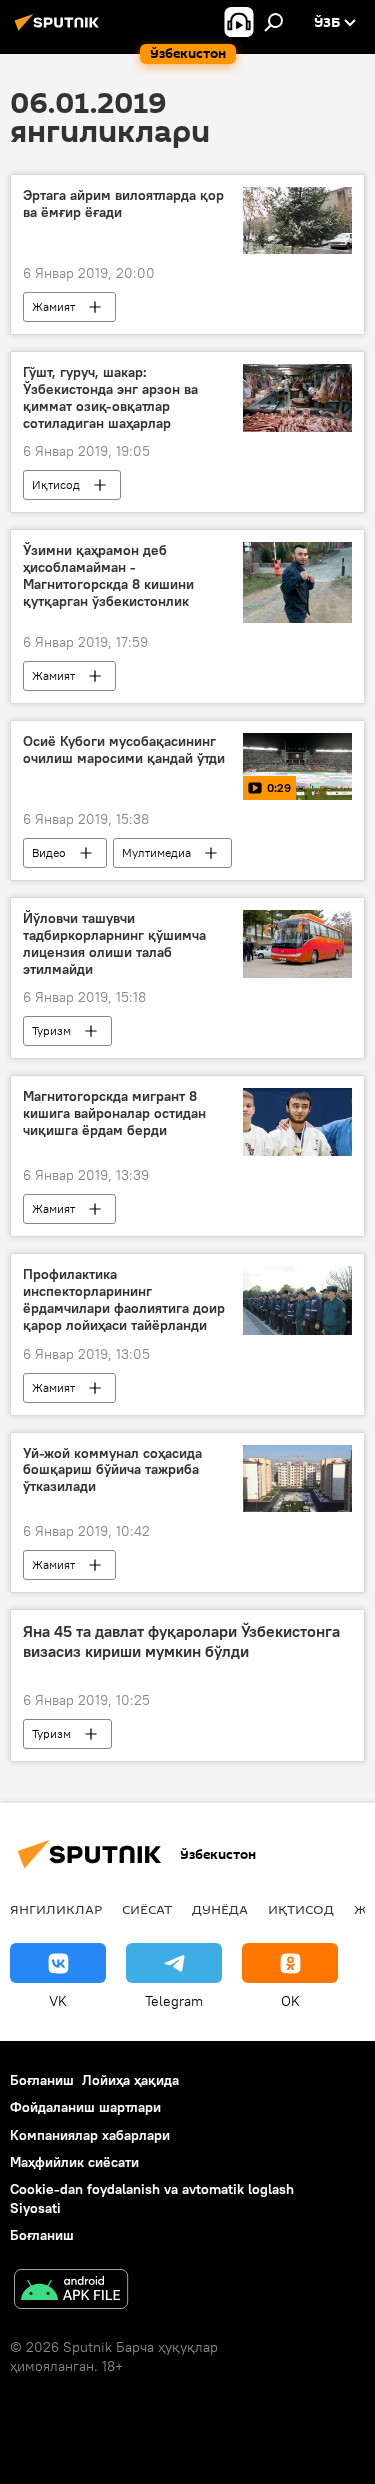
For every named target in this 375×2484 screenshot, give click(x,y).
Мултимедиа (156, 852)
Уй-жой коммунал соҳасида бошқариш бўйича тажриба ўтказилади (112, 1470)
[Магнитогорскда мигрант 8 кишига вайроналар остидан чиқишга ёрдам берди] (297, 1122)
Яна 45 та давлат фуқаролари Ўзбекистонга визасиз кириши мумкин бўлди (181, 1641)
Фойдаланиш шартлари (85, 2107)
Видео (49, 852)
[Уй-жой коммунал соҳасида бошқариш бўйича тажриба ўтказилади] (297, 1479)
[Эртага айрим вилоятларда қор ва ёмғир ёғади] (297, 221)
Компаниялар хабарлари (90, 2135)
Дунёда (220, 1909)
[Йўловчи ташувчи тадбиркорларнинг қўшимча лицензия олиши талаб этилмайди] (297, 944)
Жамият (53, 306)
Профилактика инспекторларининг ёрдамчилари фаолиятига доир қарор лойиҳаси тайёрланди (124, 1299)
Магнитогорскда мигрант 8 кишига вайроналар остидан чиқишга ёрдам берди (114, 1113)
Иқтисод (56, 484)
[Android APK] (71, 2291)
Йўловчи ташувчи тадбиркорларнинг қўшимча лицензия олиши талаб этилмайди (114, 943)
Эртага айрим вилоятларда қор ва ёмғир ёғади (123, 204)
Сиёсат (147, 1909)
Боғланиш (42, 2080)
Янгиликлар (56, 1909)
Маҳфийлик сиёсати (74, 2162)
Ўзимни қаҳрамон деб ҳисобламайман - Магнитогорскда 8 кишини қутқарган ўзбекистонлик (108, 575)
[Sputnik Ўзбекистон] (60, 30)
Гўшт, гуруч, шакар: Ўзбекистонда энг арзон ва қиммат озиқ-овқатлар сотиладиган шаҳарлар (110, 397)
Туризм (51, 1030)
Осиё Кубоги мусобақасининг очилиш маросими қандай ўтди (124, 750)
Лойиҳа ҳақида (130, 2080)
